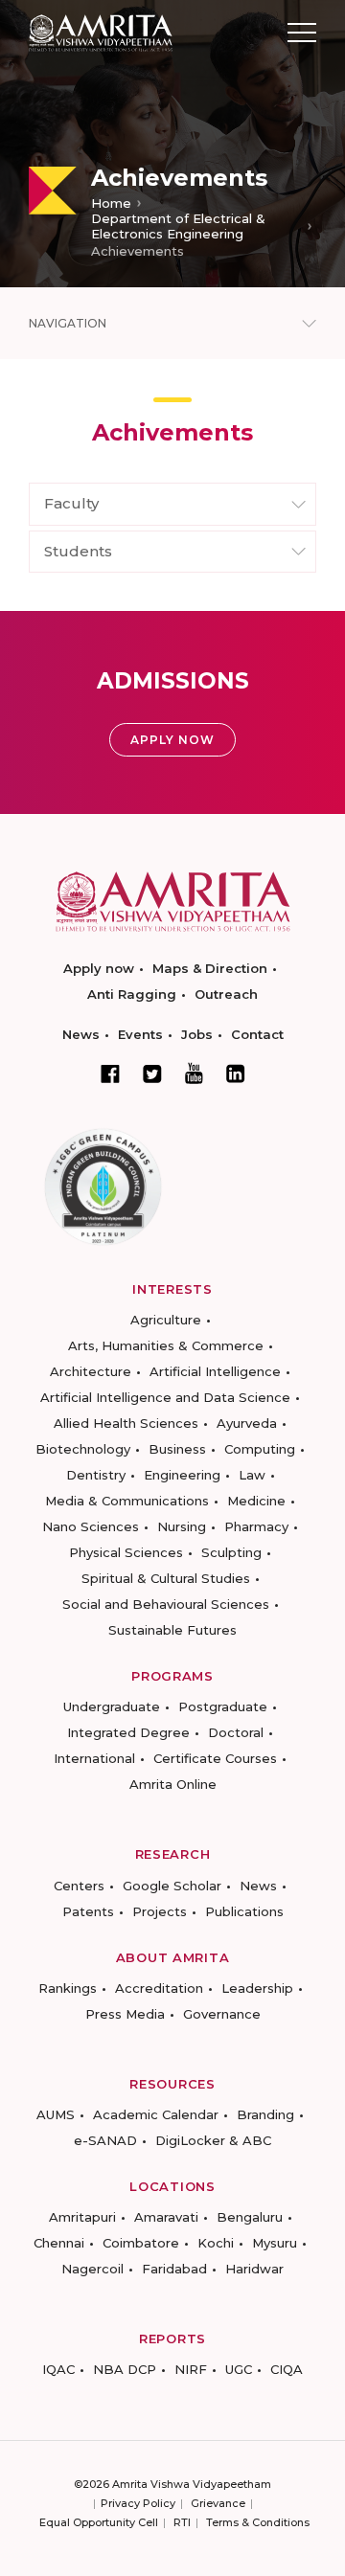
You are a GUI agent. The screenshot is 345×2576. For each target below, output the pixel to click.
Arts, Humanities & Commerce (166, 1345)
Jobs (197, 1034)
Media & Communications (127, 1501)
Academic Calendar (156, 2114)
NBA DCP (125, 2369)
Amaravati (166, 2217)
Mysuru (275, 2243)
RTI (182, 2522)
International (94, 1758)
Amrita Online (173, 1784)
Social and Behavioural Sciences (166, 1604)
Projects (160, 1911)
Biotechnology (83, 1449)
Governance (222, 2014)
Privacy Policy (138, 2503)
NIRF (191, 2369)
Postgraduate (223, 1706)
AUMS (56, 2114)
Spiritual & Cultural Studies (166, 1578)
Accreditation (159, 1988)
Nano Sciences (91, 1526)
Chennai (59, 2243)
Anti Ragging (132, 994)
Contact (257, 1034)
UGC (239, 2369)
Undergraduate (112, 1706)
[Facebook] (110, 1073)
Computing (260, 1449)
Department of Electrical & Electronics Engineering (178, 226)
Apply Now (172, 740)
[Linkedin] (236, 1073)
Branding (265, 2114)
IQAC (58, 2369)
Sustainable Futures (172, 1630)
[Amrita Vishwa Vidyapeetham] (101, 31)
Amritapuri (82, 2217)
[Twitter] (152, 1073)
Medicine (256, 1501)
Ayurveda (247, 1423)
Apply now (99, 968)
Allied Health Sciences (126, 1423)
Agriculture (166, 1320)
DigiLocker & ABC (213, 2140)
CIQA (287, 2369)
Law (252, 1475)
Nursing (182, 1526)
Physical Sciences (126, 1552)
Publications (244, 1911)
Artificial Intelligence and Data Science (165, 1397)
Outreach (226, 994)
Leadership (257, 1988)
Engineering (182, 1475)
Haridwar (254, 2269)
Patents (88, 1911)
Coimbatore (141, 2243)
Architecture (91, 1371)
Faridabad (174, 2269)
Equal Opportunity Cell (99, 2522)
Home (111, 203)
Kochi (216, 2243)
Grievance (218, 2503)
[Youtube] (194, 1073)
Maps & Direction (210, 968)
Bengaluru (250, 2217)
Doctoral (236, 1732)
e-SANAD (105, 2140)
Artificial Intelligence (215, 1371)
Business (177, 1449)
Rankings (68, 1988)
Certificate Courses (215, 1758)
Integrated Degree (128, 1732)
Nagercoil (92, 2269)
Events (140, 1034)
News (81, 1034)
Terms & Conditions (258, 2522)
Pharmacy (256, 1526)
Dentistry (96, 1475)
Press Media (125, 2014)
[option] (172, 144)
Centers (79, 1886)
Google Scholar (172, 1886)
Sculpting (231, 1552)
